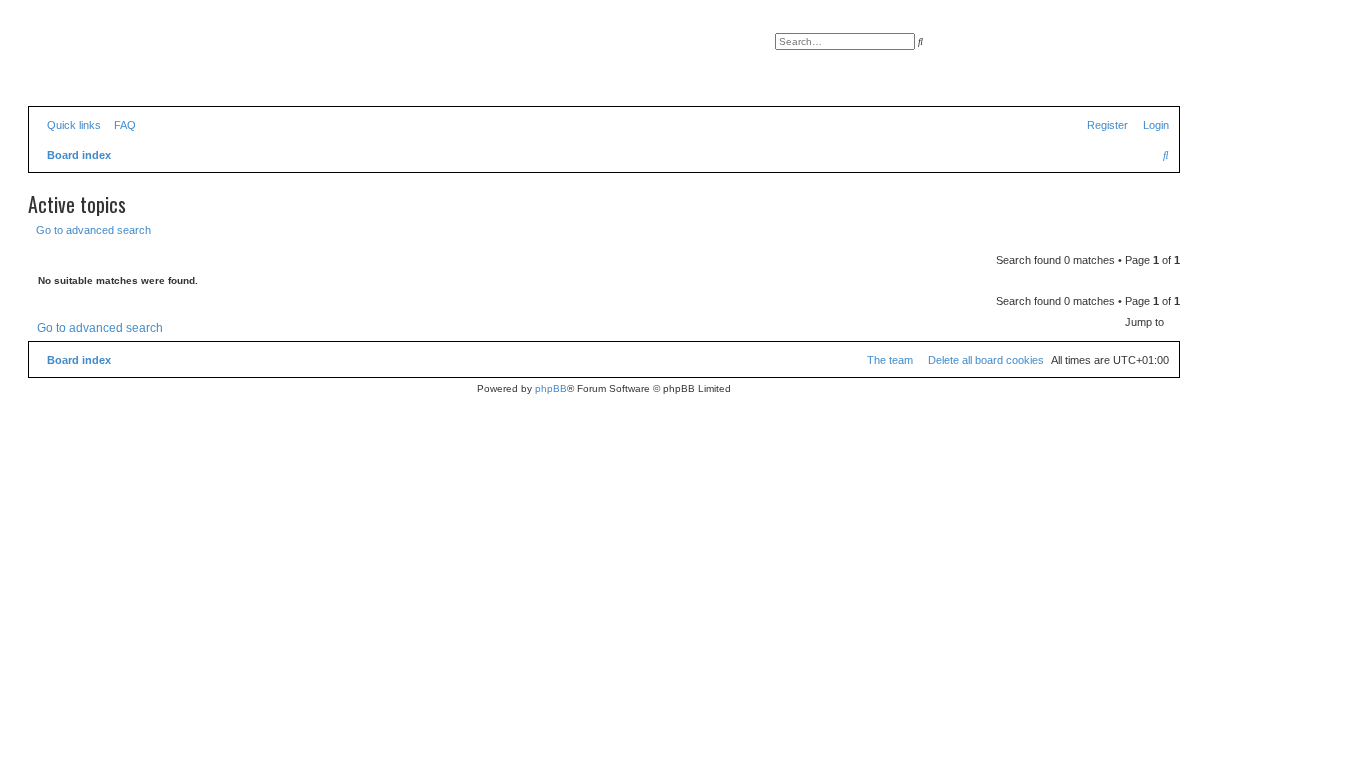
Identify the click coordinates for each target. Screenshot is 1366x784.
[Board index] (119, 65)
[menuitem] (121, 125)
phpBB (551, 388)
